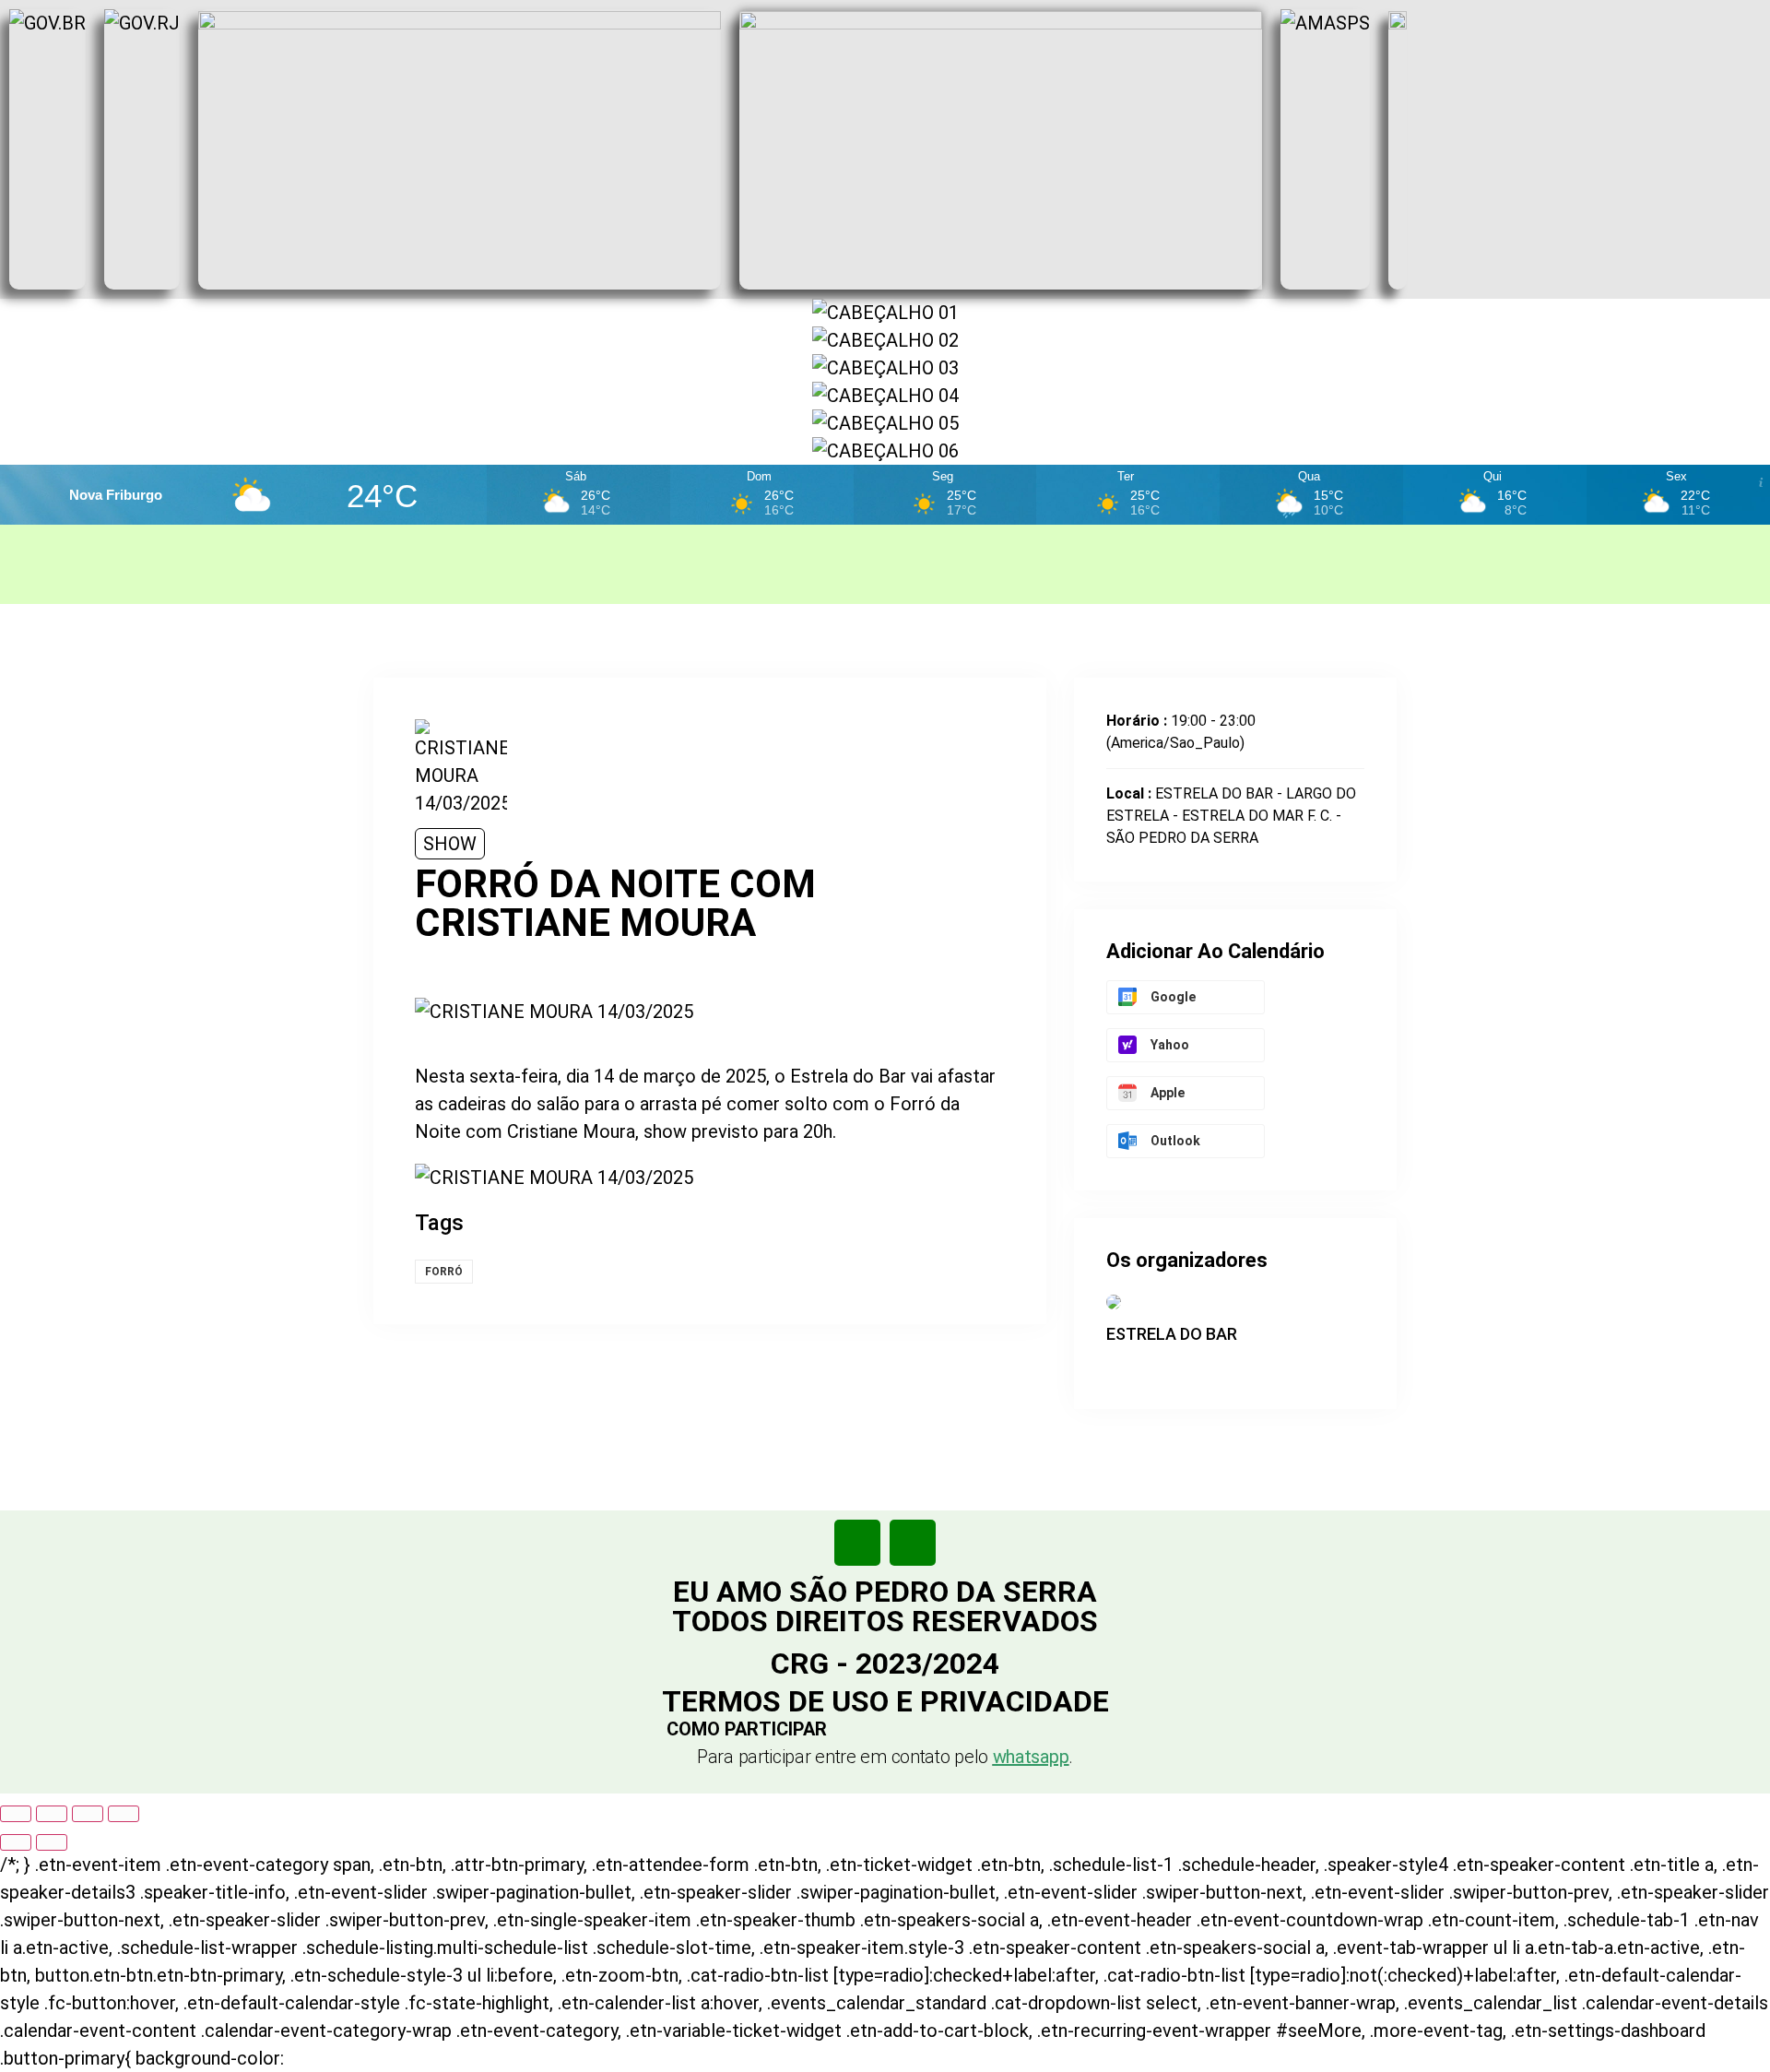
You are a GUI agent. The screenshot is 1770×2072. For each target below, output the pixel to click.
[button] (885, 1729)
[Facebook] (857, 1543)
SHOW (450, 844)
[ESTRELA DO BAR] (1115, 1366)
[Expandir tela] (52, 1814)
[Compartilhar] (88, 1814)
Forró (444, 1272)
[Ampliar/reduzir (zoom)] (16, 1814)
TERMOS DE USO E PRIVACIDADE (885, 1701)
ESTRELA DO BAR (1172, 1334)
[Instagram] (913, 1543)
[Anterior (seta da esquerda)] (16, 1842)
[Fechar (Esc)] (124, 1814)
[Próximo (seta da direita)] (52, 1842)
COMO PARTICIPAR (747, 1729)
